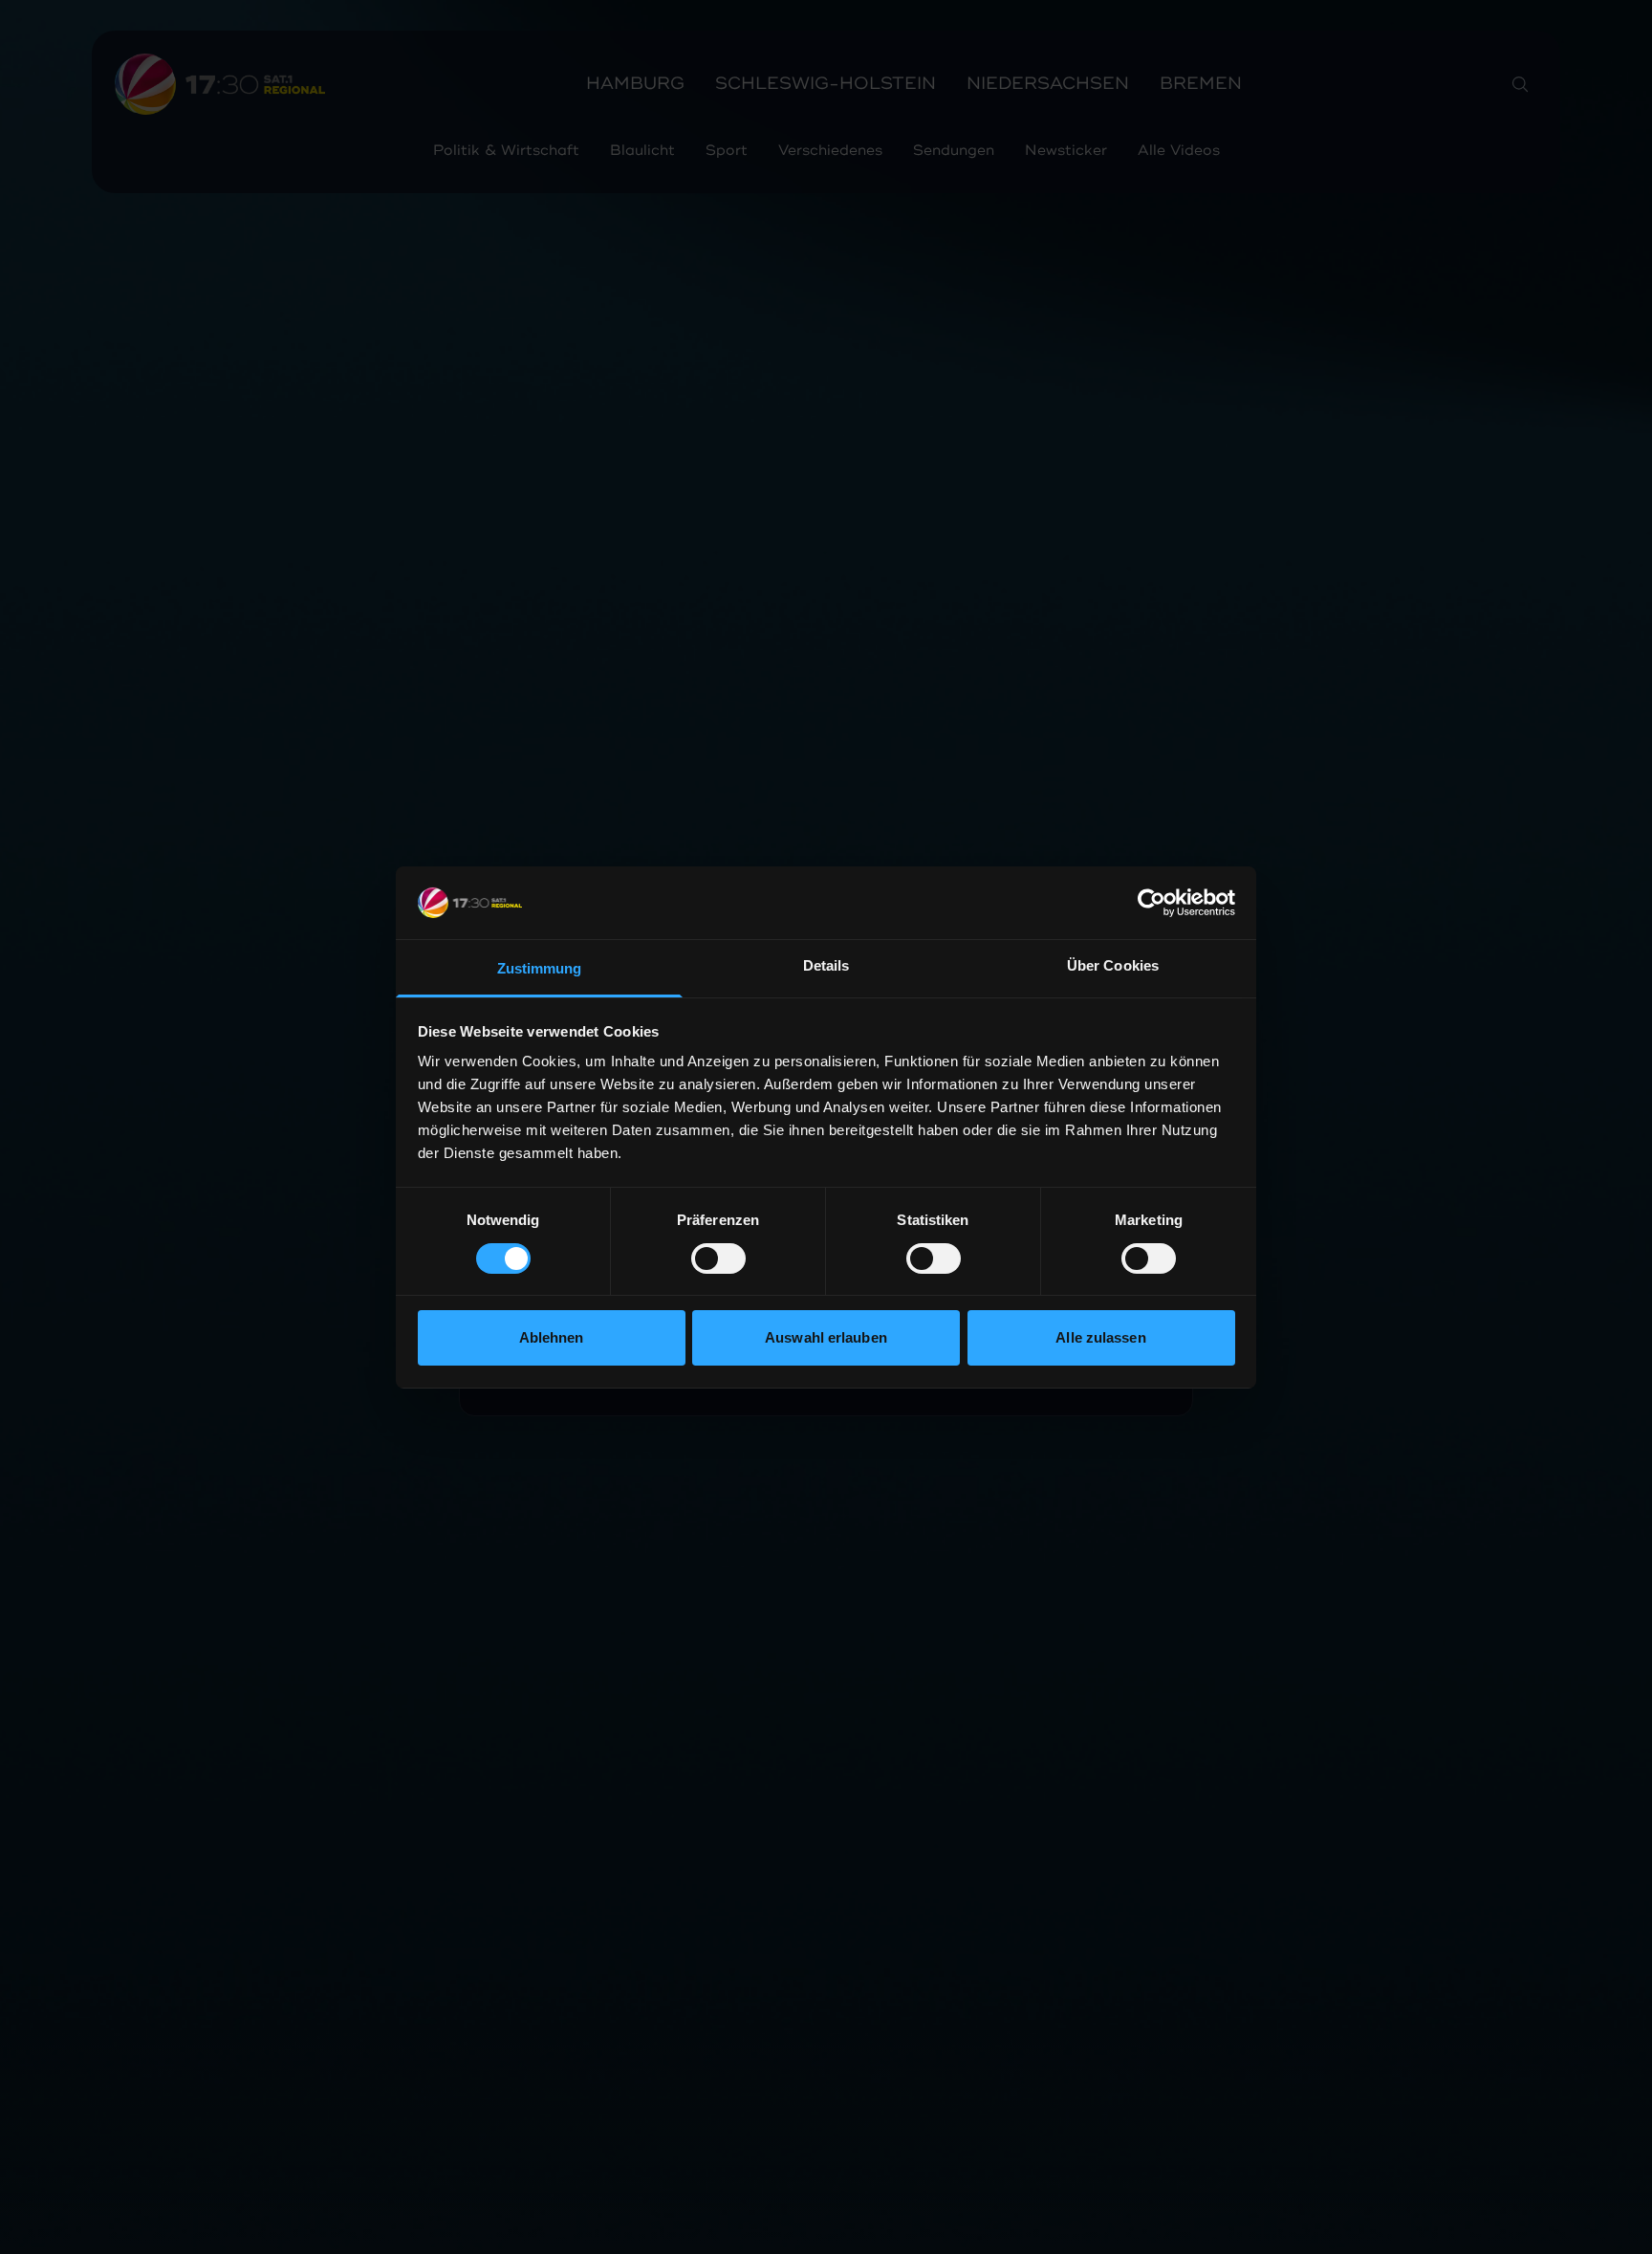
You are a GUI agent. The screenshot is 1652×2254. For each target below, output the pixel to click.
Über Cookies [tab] (1113, 965)
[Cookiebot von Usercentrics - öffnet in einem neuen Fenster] (1152, 903)
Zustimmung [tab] (540, 968)
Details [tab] (826, 965)
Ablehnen (552, 1337)
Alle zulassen (1100, 1337)
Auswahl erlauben (826, 1337)
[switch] (718, 1258)
